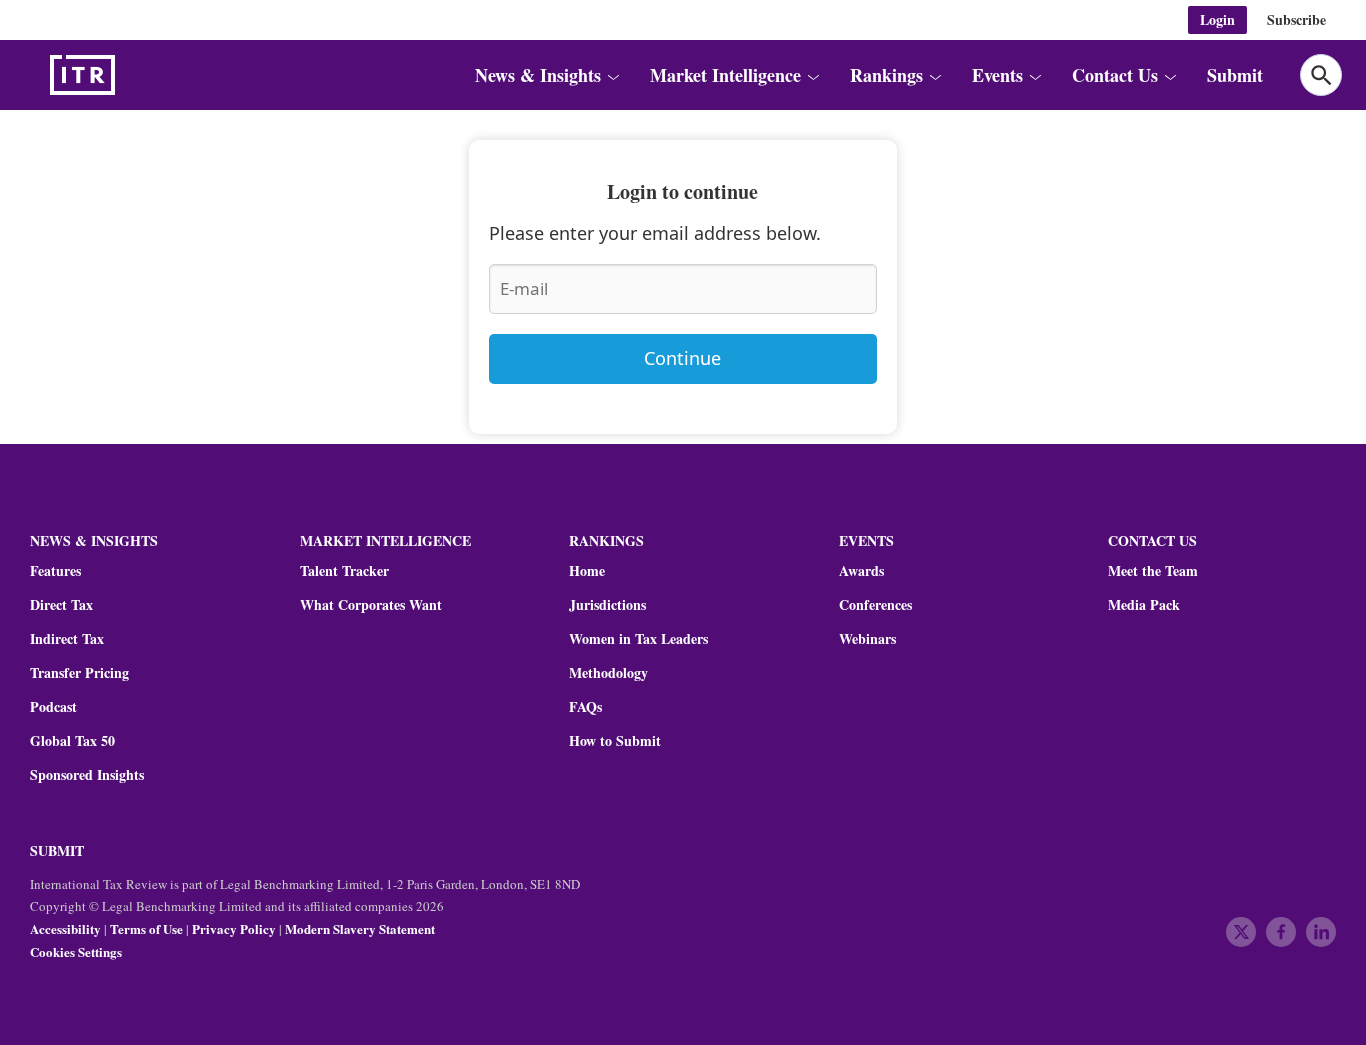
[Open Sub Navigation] (612, 75)
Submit (1235, 75)
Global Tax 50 (72, 741)
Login (1217, 19)
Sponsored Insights (87, 775)
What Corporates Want (371, 605)
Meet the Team (1153, 571)
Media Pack (1144, 605)
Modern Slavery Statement (360, 928)
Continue (682, 358)
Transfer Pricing (79, 673)
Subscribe (1296, 19)
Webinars (867, 639)
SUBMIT (57, 850)
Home (587, 571)
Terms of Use (146, 928)
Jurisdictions (607, 605)
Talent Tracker (344, 571)
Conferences (875, 605)
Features (55, 571)
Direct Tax (61, 605)
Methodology (608, 673)
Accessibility (65, 928)
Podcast (53, 707)
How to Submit (615, 741)
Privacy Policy (234, 928)
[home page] (130, 75)
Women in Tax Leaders (638, 639)
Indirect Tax (67, 639)
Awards (861, 571)
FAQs (585, 707)
